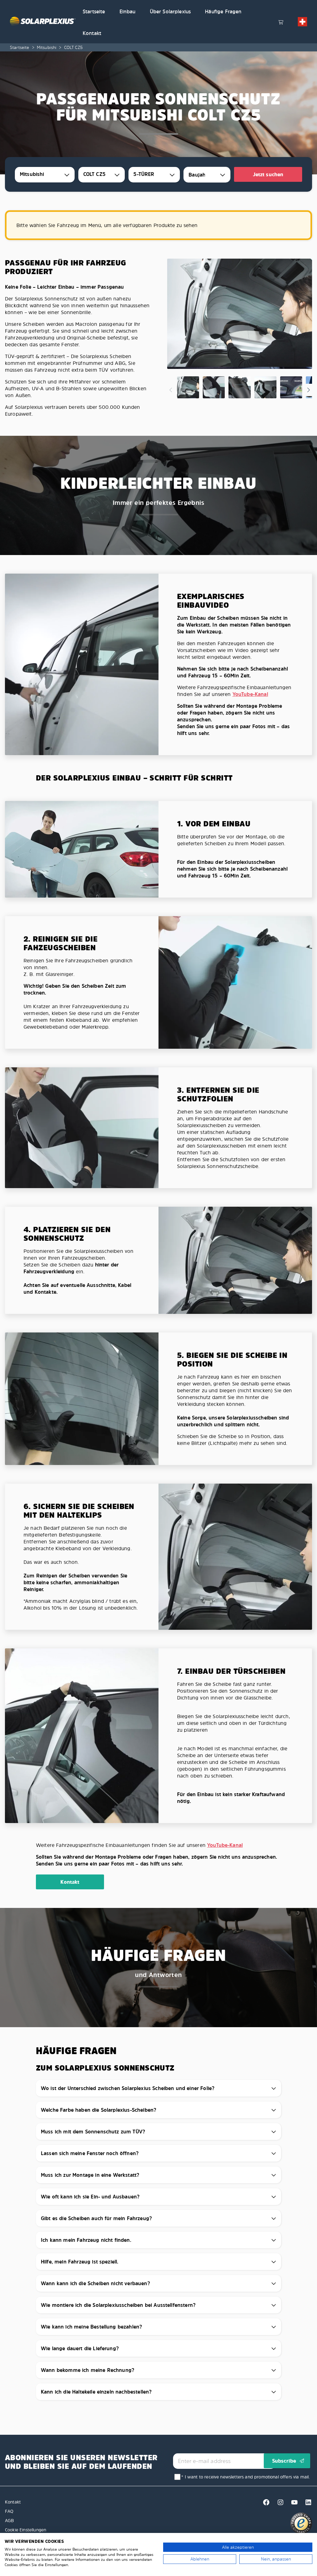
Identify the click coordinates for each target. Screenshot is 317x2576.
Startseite (94, 11)
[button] (302, 22)
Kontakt (92, 33)
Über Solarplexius (170, 11)
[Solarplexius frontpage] (43, 22)
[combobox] (45, 175)
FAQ (9, 2511)
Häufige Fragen (223, 11)
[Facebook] (265, 2504)
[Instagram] (279, 2504)
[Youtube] (293, 2504)
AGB (9, 2520)
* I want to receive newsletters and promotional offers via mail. (245, 2477)
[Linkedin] (306, 2504)
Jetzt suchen (268, 174)
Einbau (128, 11)
